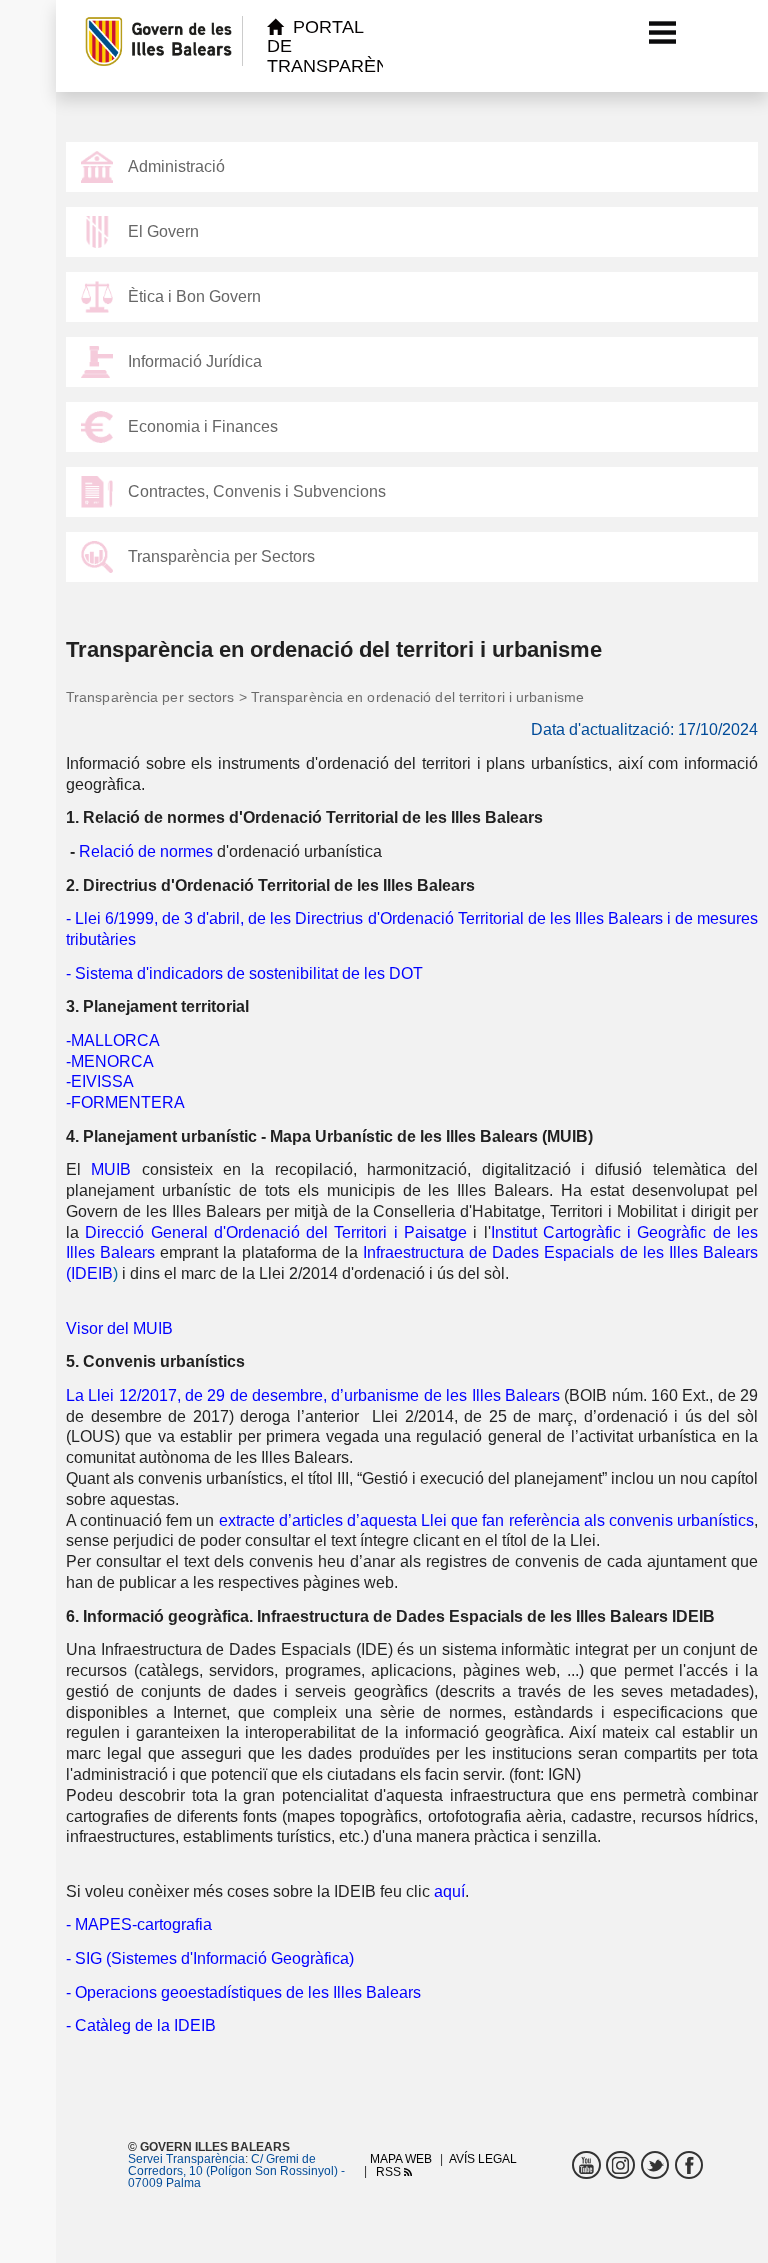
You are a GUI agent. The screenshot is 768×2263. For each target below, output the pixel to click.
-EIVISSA (100, 1081)
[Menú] (663, 32)
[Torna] (75, 46)
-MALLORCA (113, 1040)
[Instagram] (620, 2165)
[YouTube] (586, 2165)
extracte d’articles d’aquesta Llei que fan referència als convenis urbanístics (486, 1520)
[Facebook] (689, 2165)
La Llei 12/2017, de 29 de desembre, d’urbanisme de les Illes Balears (313, 1395)
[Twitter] (655, 2165)
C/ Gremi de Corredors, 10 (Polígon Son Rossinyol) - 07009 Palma (236, 2171)
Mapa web (401, 2159)
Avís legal (483, 2159)
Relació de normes (146, 851)
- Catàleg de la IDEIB (141, 2025)
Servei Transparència (186, 2159)
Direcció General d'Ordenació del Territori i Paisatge (276, 1232)
